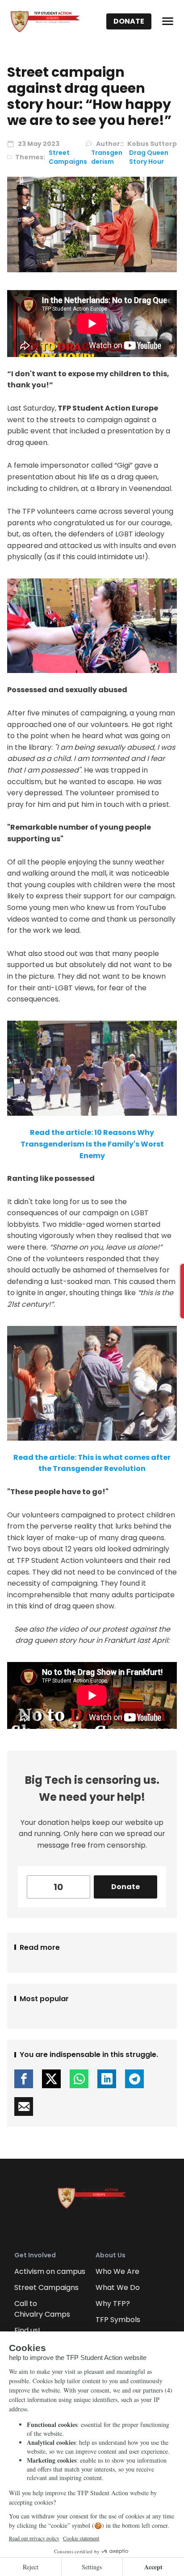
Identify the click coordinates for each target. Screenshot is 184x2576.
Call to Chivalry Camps (42, 2309)
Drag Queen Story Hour (149, 157)
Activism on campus (50, 2271)
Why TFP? (113, 2304)
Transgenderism (107, 157)
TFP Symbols (118, 2320)
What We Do (118, 2287)
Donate (129, 21)
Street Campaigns (68, 157)
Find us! (27, 2330)
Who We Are (117, 2271)
